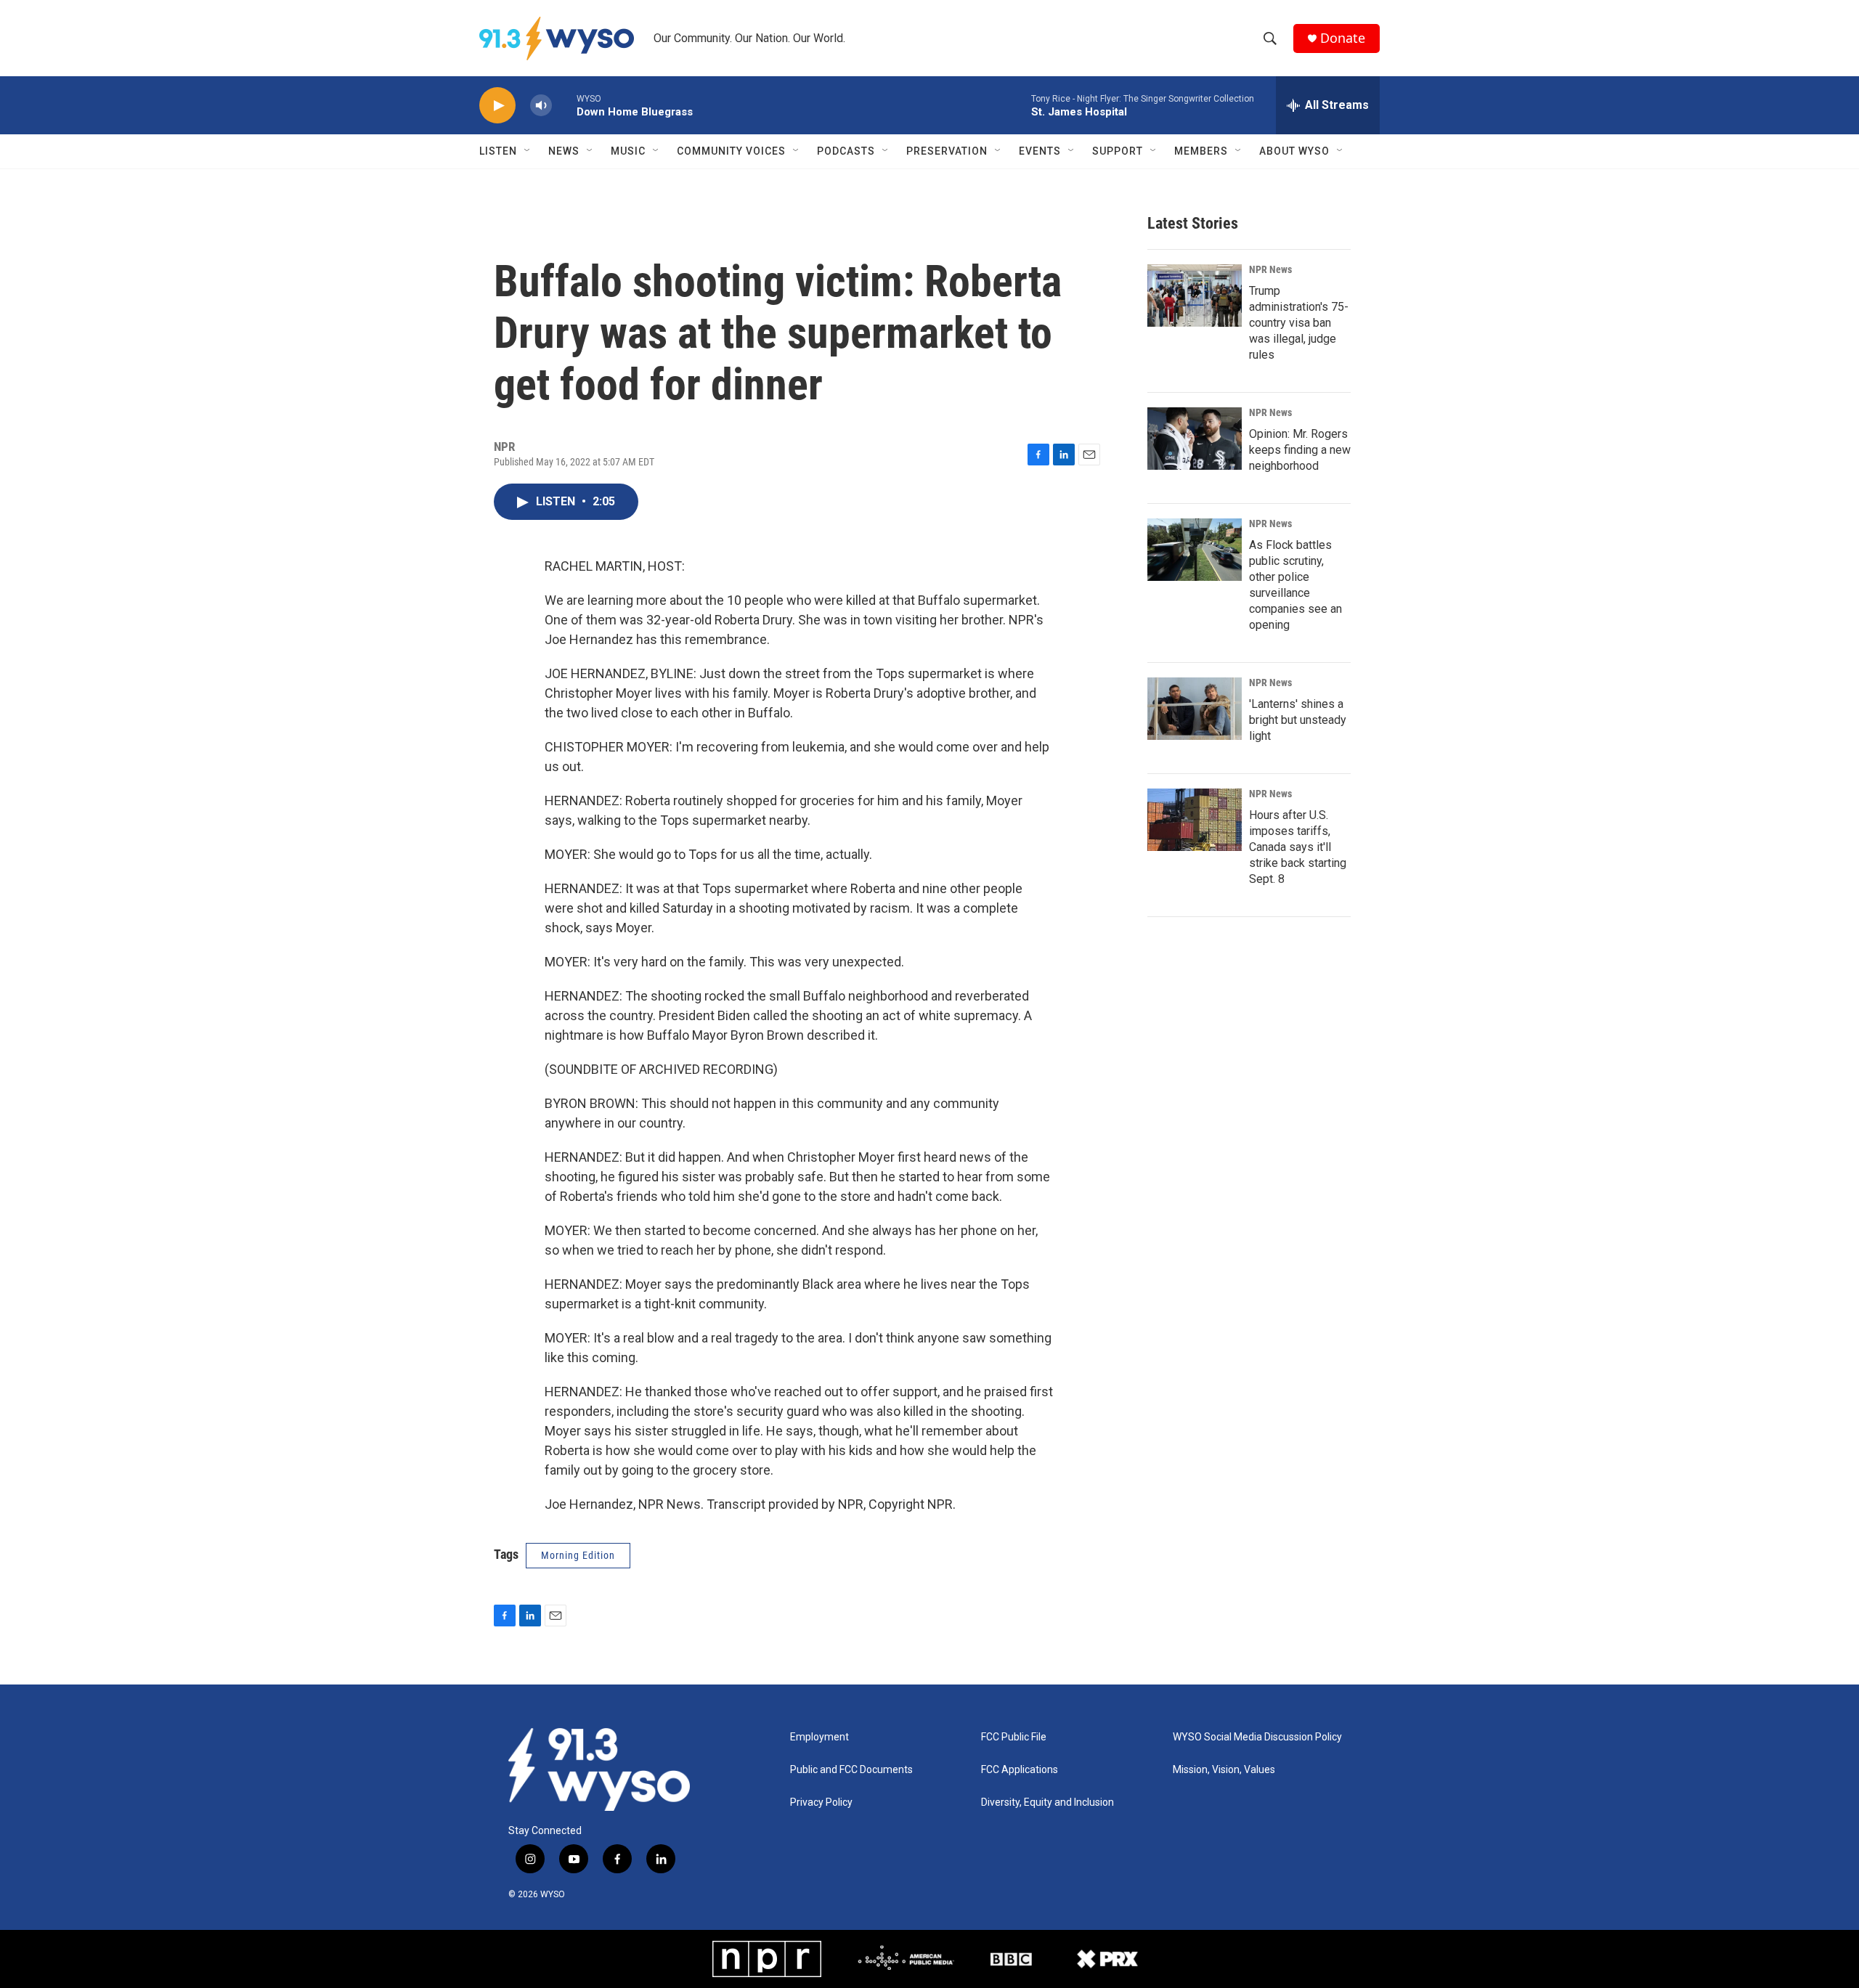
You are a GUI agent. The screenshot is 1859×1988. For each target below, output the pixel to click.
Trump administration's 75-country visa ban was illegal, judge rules (1299, 323)
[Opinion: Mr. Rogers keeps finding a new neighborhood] (1195, 439)
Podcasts (846, 151)
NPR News (1270, 269)
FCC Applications (1020, 1770)
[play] (497, 106)
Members (1201, 151)
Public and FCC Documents (851, 1770)
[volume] (541, 106)
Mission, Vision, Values (1224, 1770)
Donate (1343, 38)
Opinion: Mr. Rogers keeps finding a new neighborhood (1300, 450)
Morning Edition (578, 1555)
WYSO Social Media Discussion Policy (1257, 1737)
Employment (819, 1737)
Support (1118, 151)
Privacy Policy (821, 1802)
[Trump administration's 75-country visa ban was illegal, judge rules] (1195, 296)
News (564, 151)
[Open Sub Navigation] (528, 151)
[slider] (564, 105)
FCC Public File (1014, 1737)
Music (628, 151)
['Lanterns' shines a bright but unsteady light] (1195, 709)
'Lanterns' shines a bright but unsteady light (1298, 720)
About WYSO (1294, 151)
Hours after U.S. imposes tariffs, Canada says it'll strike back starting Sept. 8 (1298, 847)
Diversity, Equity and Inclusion (1048, 1802)
